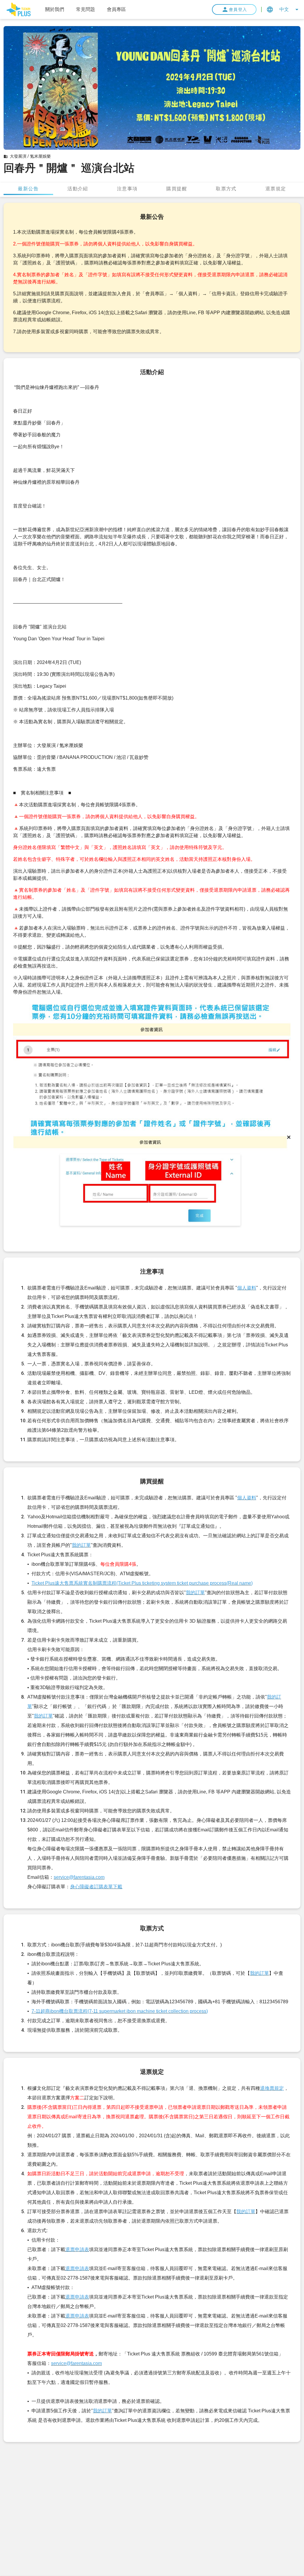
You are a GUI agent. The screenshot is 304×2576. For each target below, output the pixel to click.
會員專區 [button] (116, 9)
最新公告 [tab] (28, 188)
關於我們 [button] (55, 9)
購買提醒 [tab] (177, 188)
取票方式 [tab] (226, 188)
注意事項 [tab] (127, 188)
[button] (18, 9)
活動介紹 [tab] (78, 188)
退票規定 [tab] (276, 188)
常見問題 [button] (85, 9)
